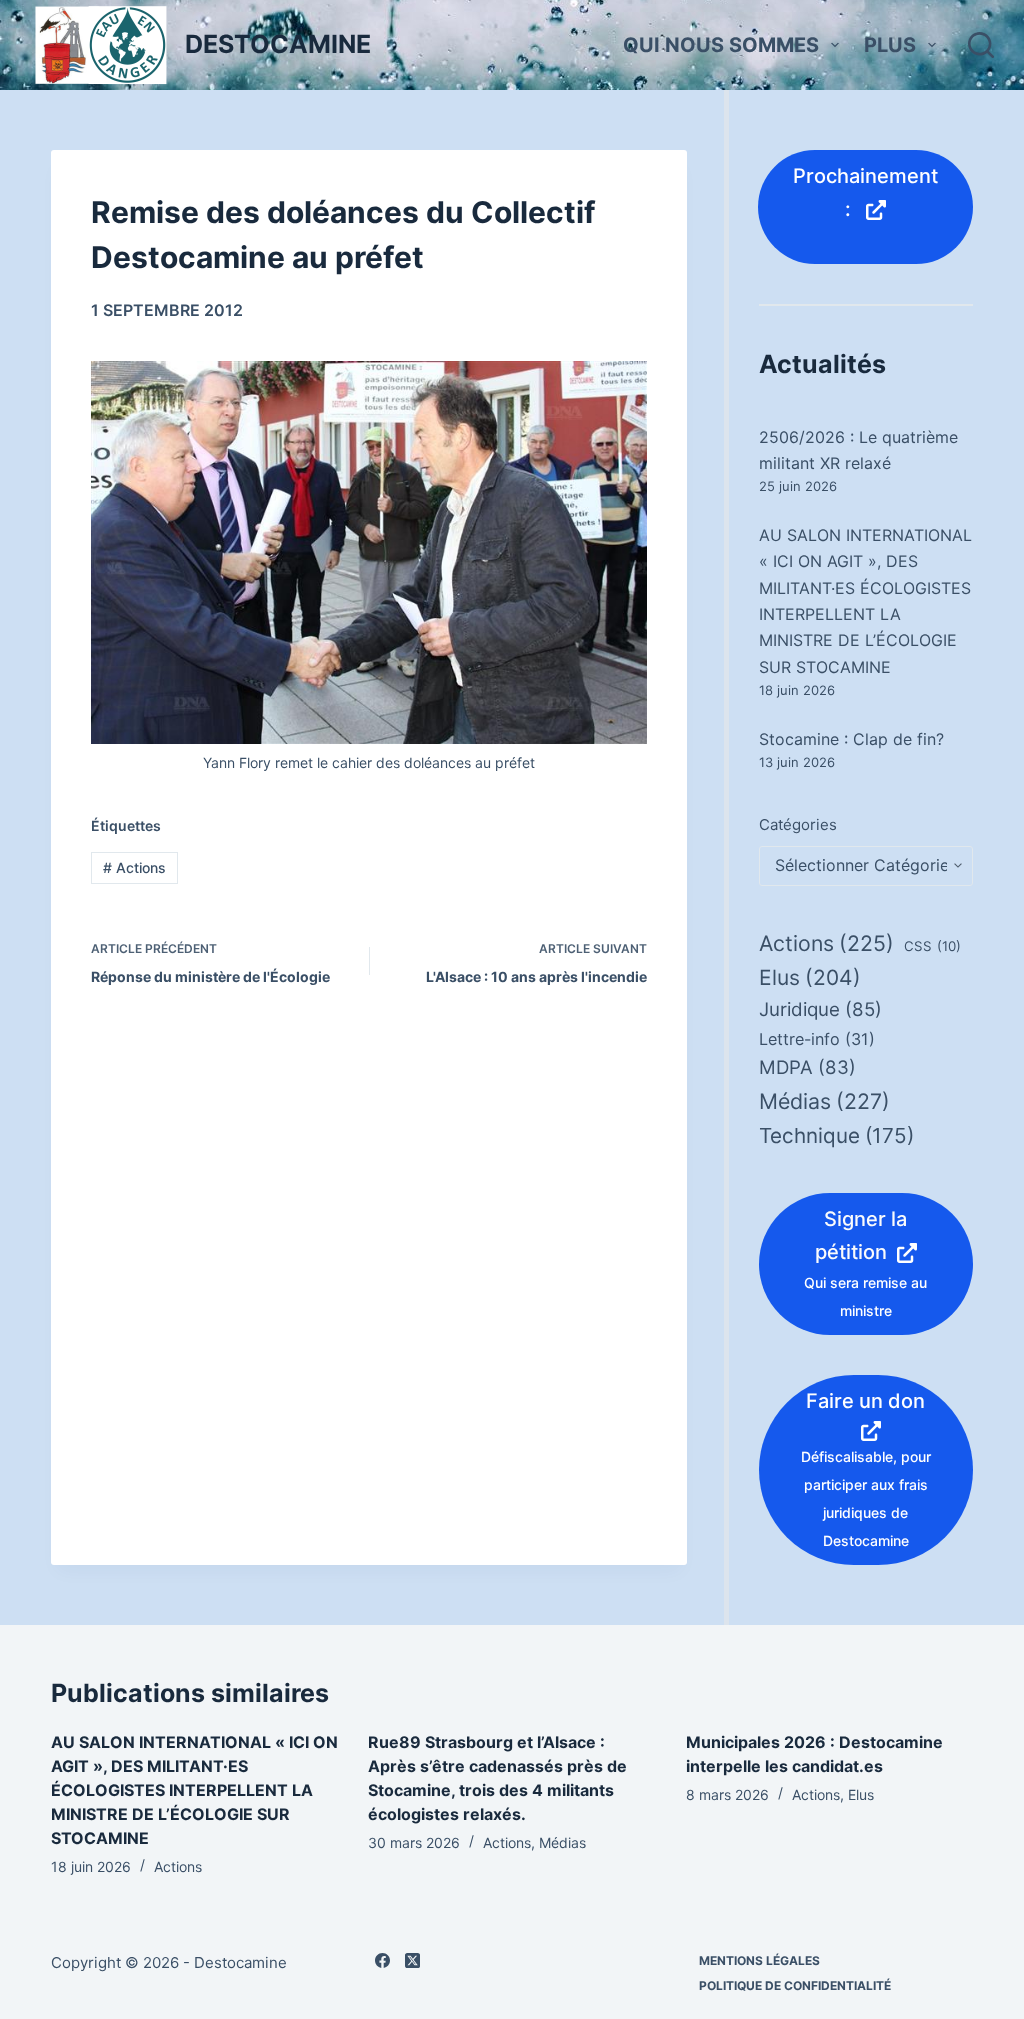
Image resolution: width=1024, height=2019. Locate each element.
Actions (134, 867)
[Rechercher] (981, 45)
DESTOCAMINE (278, 44)
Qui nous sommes (721, 45)
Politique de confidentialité (795, 1985)
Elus (810, 977)
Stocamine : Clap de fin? (851, 739)
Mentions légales (759, 1960)
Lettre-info (817, 1039)
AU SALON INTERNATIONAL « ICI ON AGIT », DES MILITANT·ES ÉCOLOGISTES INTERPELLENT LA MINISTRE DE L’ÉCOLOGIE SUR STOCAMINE (194, 1790)
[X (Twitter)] (412, 1960)
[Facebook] (382, 1960)
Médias (824, 1101)
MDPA (807, 1067)
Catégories (798, 824)
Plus (890, 45)
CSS (932, 946)
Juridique (820, 1009)
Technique (836, 1135)
